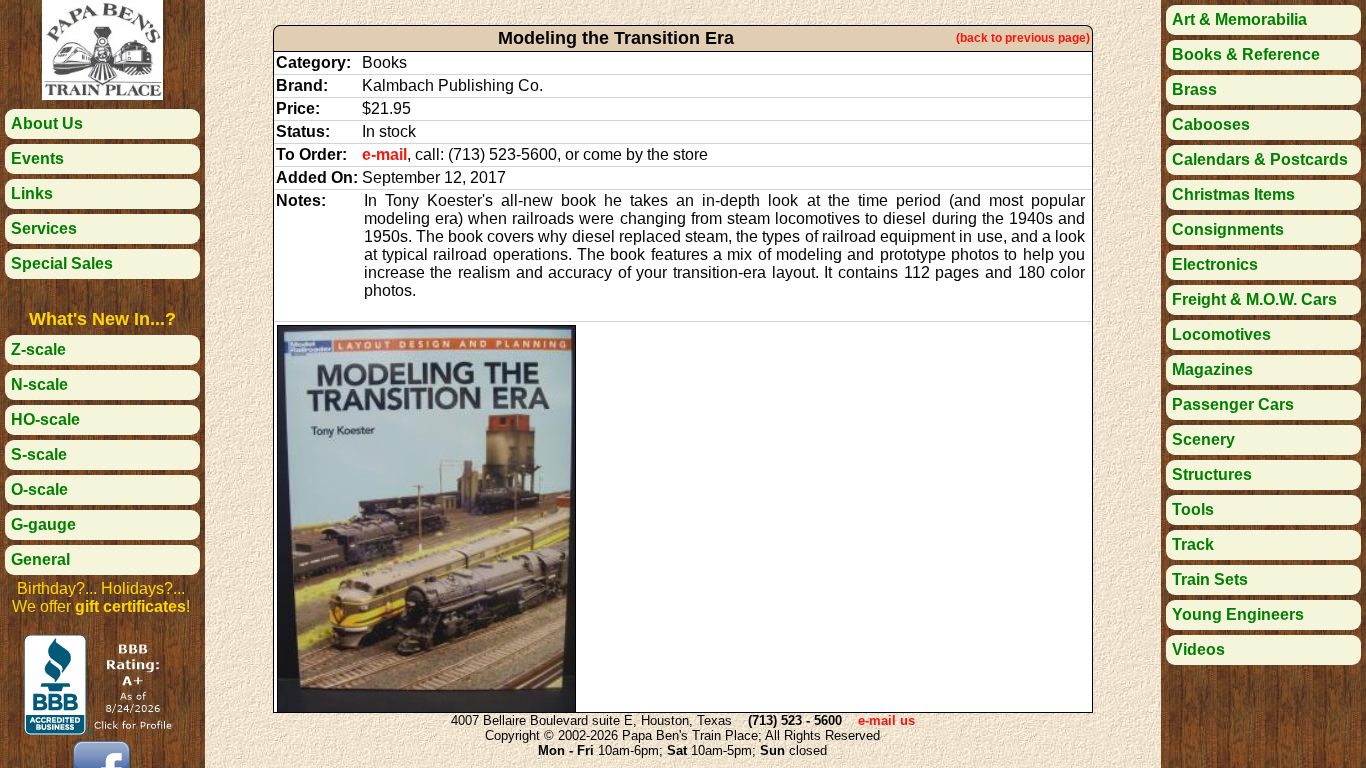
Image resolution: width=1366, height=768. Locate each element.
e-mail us (886, 720)
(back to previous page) (1023, 38)
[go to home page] (102, 94)
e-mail (384, 154)
